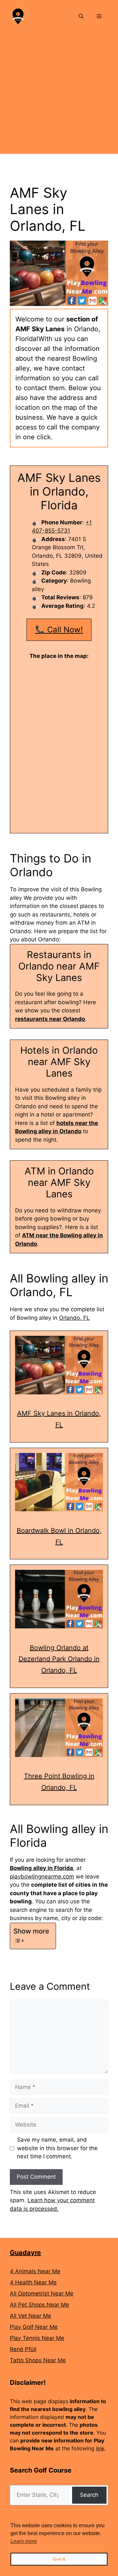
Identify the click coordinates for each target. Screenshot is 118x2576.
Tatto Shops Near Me (38, 2360)
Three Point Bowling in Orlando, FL (59, 1782)
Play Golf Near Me (34, 2327)
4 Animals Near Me (35, 2271)
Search (89, 2495)
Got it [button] (59, 2559)
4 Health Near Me (33, 2282)
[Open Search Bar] (81, 16)
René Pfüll (23, 2349)
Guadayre (25, 2253)
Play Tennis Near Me (37, 2338)
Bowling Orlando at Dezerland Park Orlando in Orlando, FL (59, 1659)
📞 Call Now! (59, 630)
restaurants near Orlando (50, 1019)
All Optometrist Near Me (42, 2294)
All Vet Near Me (30, 2316)
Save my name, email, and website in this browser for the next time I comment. (57, 2148)
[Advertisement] (59, 95)
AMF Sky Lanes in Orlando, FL (59, 1419)
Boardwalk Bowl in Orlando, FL (59, 1536)
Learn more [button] (24, 2541)
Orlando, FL (74, 1318)
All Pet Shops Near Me (39, 2305)
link (100, 2448)
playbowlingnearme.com (42, 1877)
